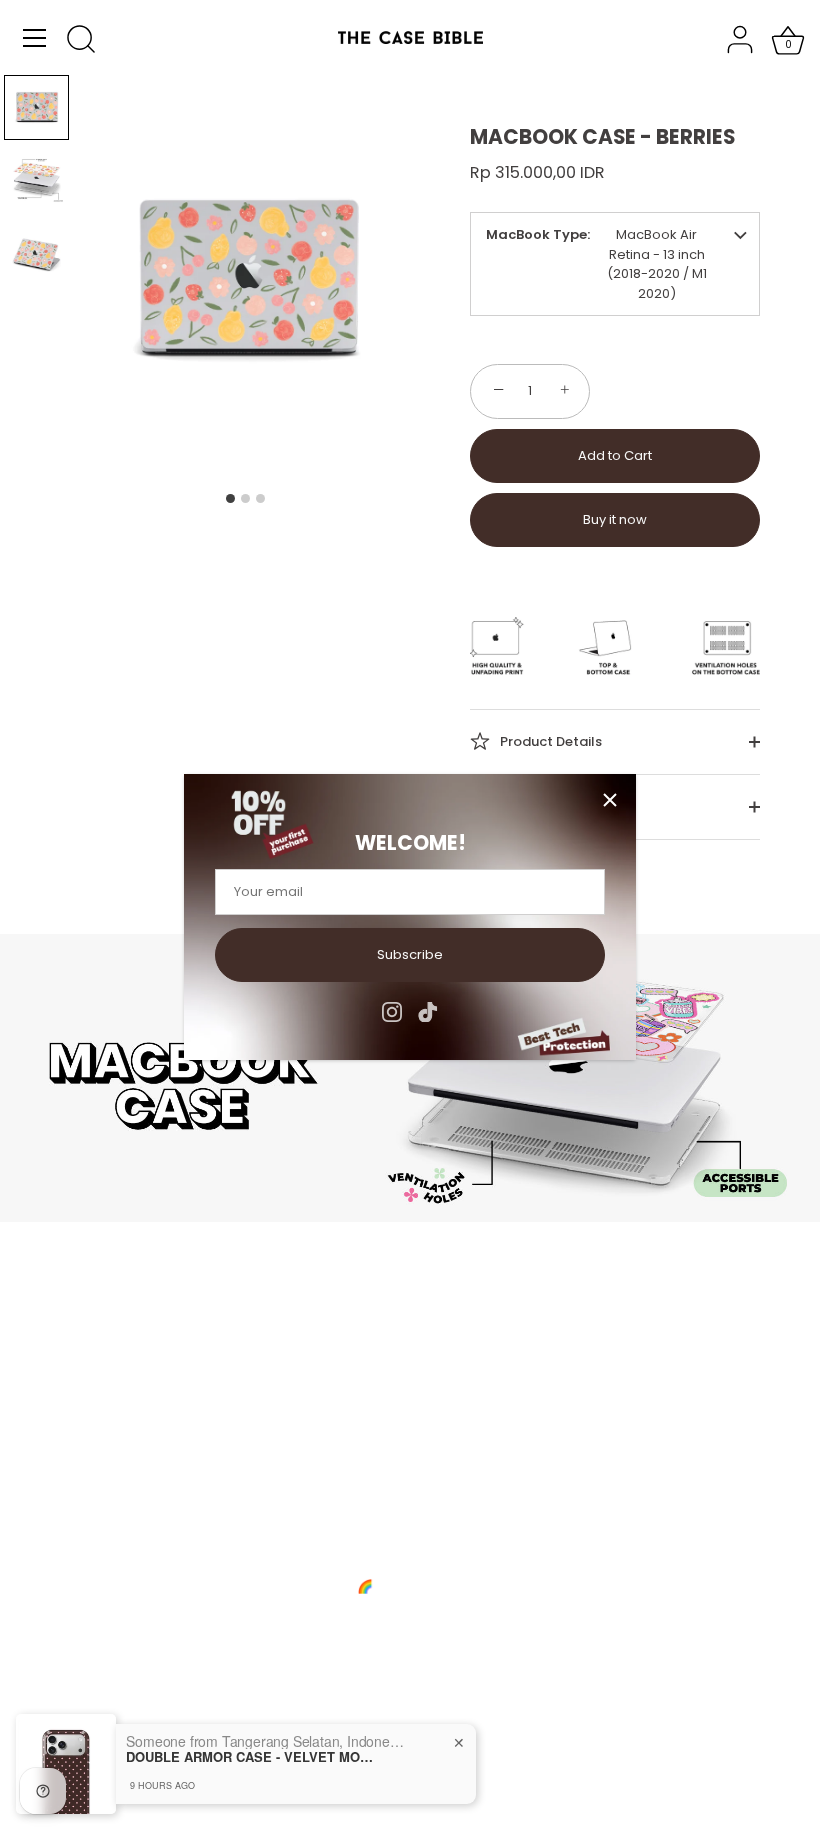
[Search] (81, 41)
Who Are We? (124, 1367)
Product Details (549, 740)
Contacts (109, 1393)
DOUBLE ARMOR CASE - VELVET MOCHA (251, 1757)
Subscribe (410, 954)
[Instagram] (392, 1011)
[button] (36, 107)
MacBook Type (536, 234)
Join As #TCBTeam (142, 1419)
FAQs (446, 1367)
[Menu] (35, 38)
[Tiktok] (428, 1011)
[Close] (610, 800)
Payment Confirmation (503, 1393)
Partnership (467, 1419)
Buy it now (615, 519)
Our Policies (118, 1445)
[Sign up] (380, 1643)
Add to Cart (615, 455)
